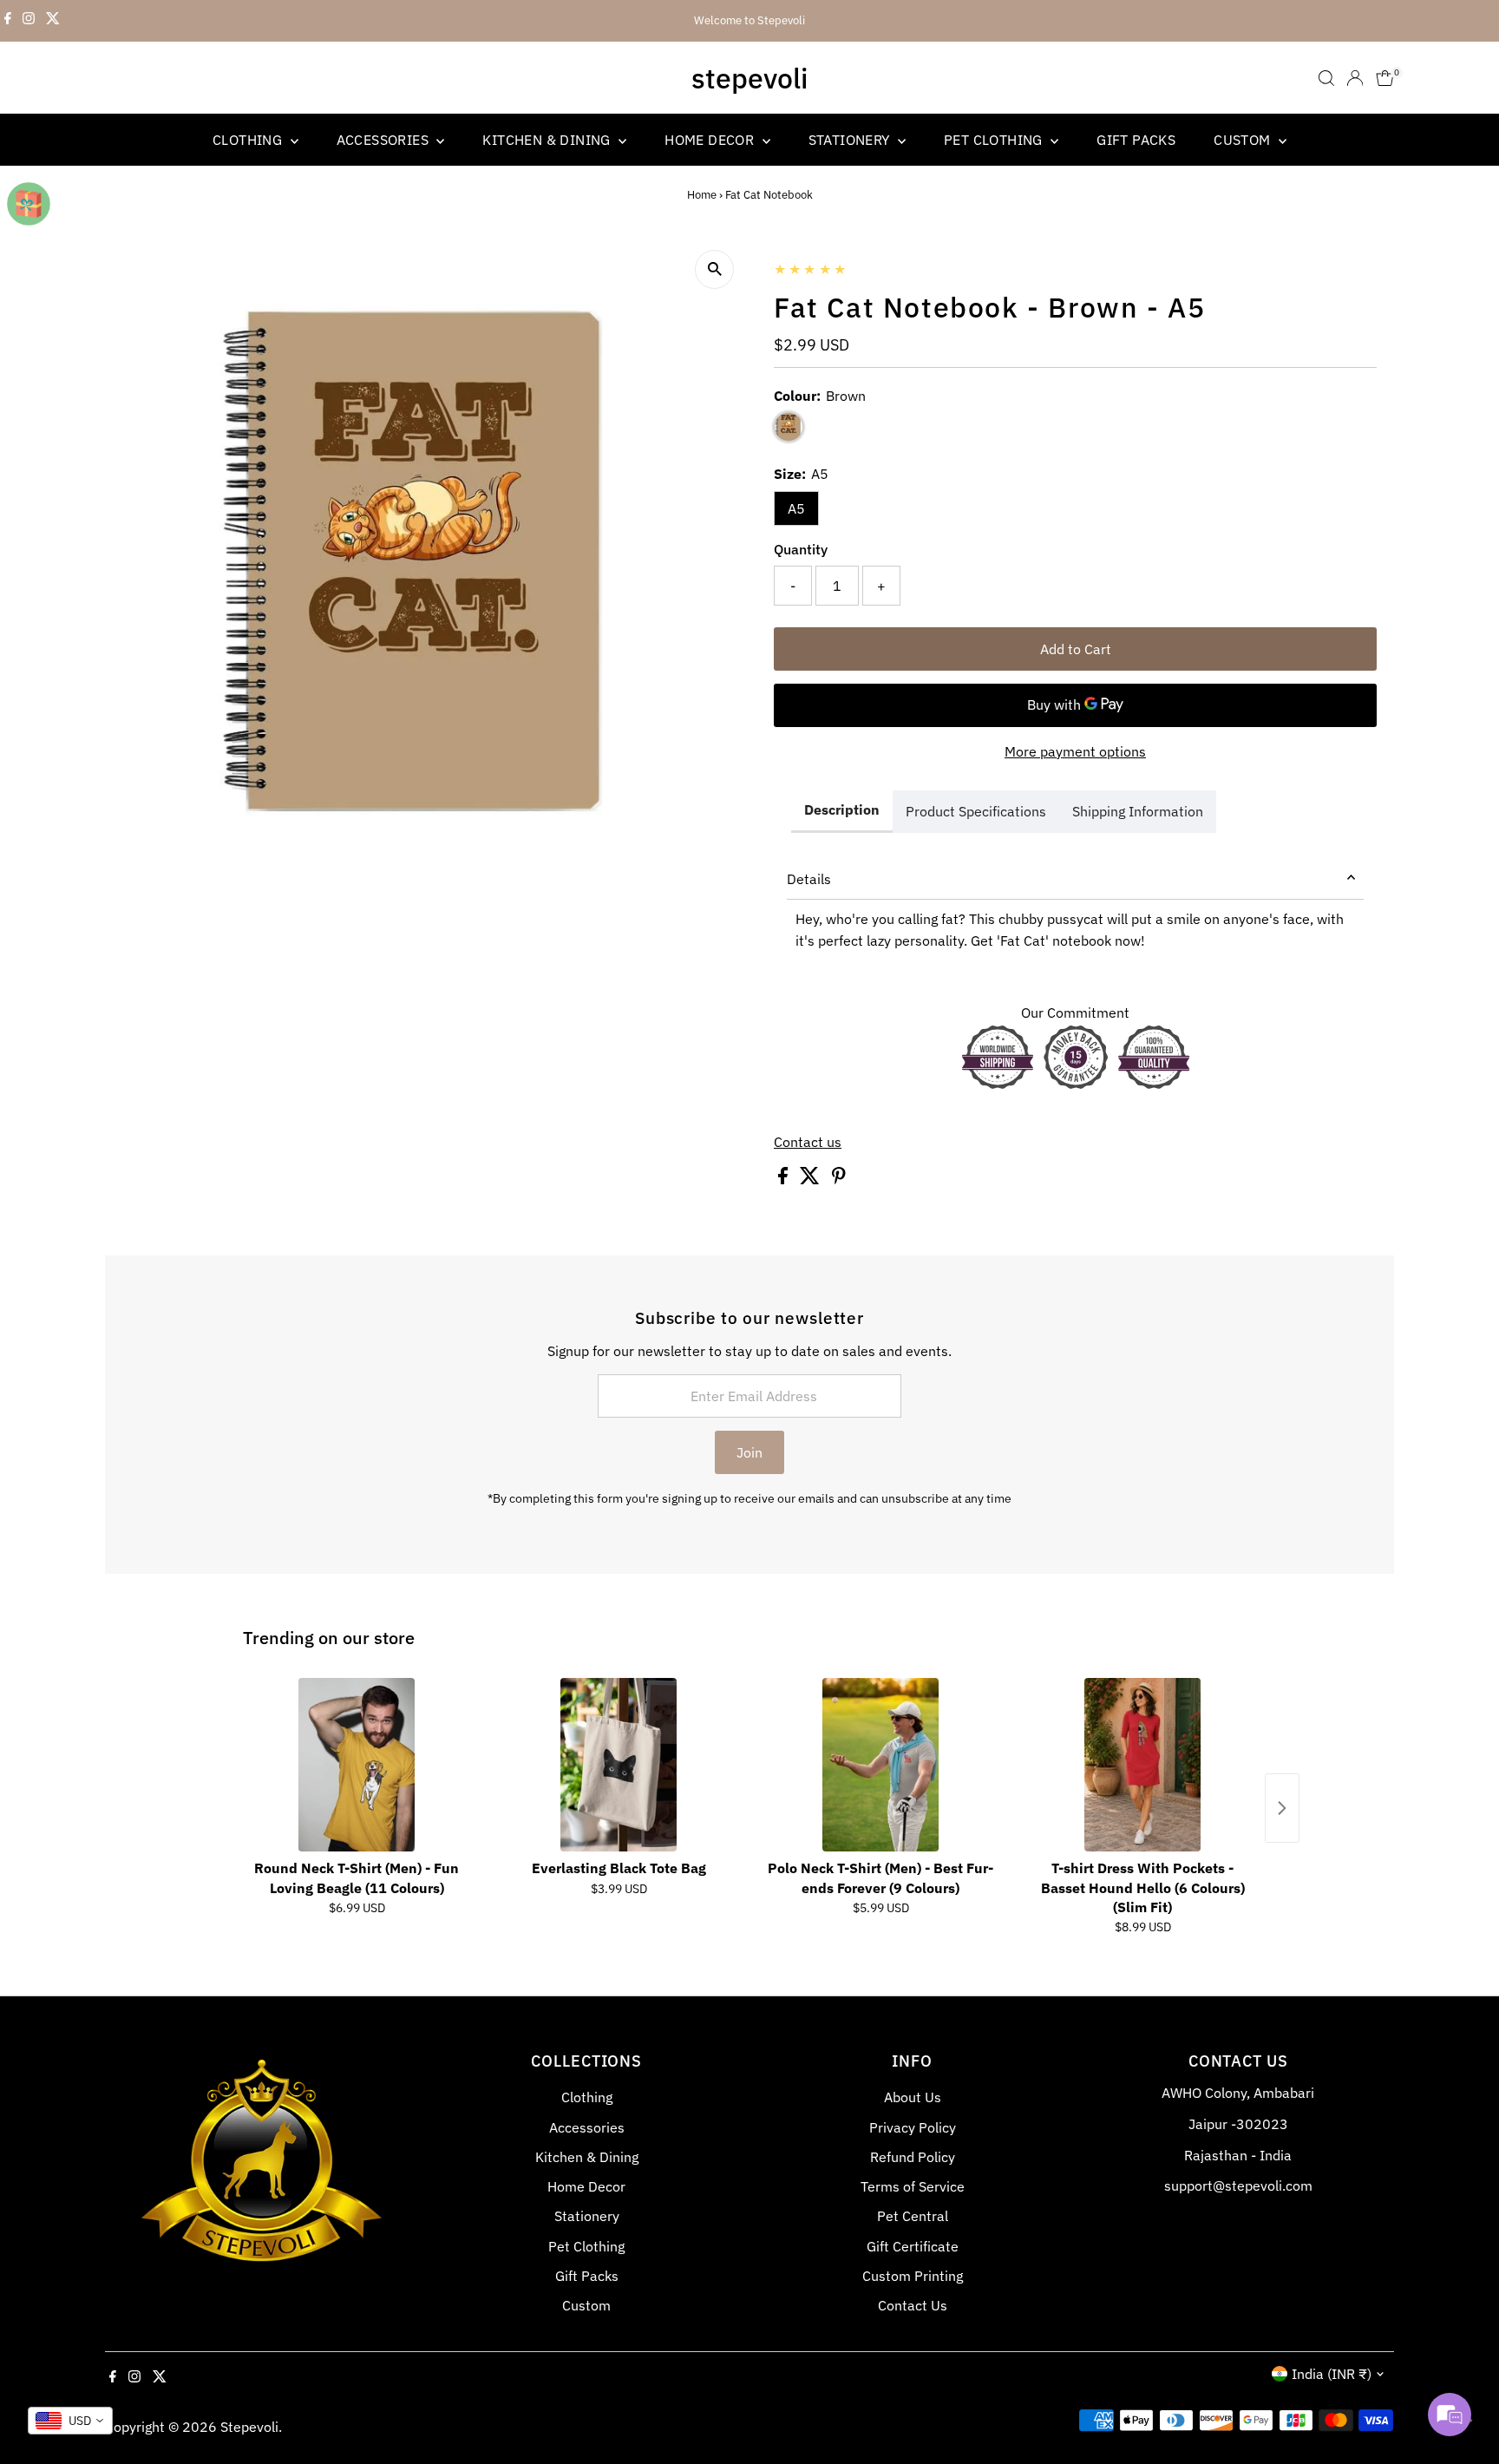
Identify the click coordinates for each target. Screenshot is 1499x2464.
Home (702, 195)
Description (842, 809)
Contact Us (913, 2305)
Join (749, 1452)
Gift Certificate (913, 2246)
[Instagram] (29, 21)
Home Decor (711, 140)
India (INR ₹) (1332, 2374)
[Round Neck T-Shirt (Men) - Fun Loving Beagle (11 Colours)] (357, 1765)
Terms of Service (913, 2186)
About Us (913, 2097)
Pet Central (913, 2216)
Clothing (249, 140)
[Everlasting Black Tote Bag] (619, 1765)
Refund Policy (913, 2157)
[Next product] (1282, 1808)
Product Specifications (976, 811)
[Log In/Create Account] (1355, 78)
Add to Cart (1076, 649)
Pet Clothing (995, 140)
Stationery (851, 140)
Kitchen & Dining (548, 140)
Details (809, 879)
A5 (796, 508)
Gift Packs (1136, 140)
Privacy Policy (913, 2127)
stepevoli (749, 78)
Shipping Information (1138, 811)
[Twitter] (53, 21)
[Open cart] (1385, 78)
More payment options (1075, 751)
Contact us (808, 1142)
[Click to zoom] (714, 269)
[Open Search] (1326, 78)
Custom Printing (913, 2276)
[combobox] (70, 2421)
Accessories (385, 140)
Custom (1244, 140)
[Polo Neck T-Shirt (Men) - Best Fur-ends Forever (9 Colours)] (880, 1765)
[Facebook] (8, 21)
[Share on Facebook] (785, 1179)
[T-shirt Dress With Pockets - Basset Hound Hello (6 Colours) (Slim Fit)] (1142, 1765)
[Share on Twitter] (812, 1179)
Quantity (801, 549)
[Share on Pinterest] (839, 1179)
